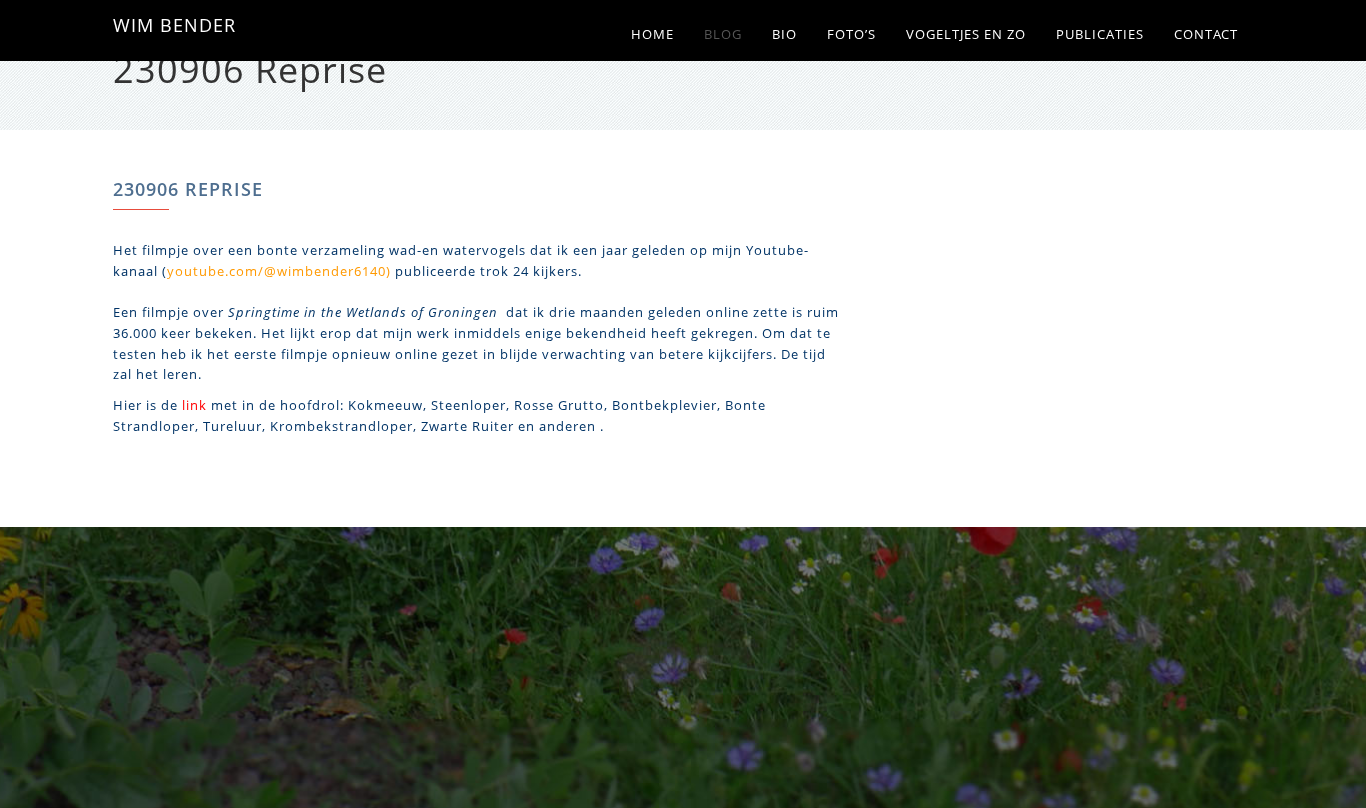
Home (652, 34)
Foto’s (851, 34)
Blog (723, 34)
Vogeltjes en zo (966, 34)
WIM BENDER (174, 25)
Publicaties (1100, 34)
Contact (1206, 34)
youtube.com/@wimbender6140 (276, 271)
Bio (784, 34)
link (194, 405)
